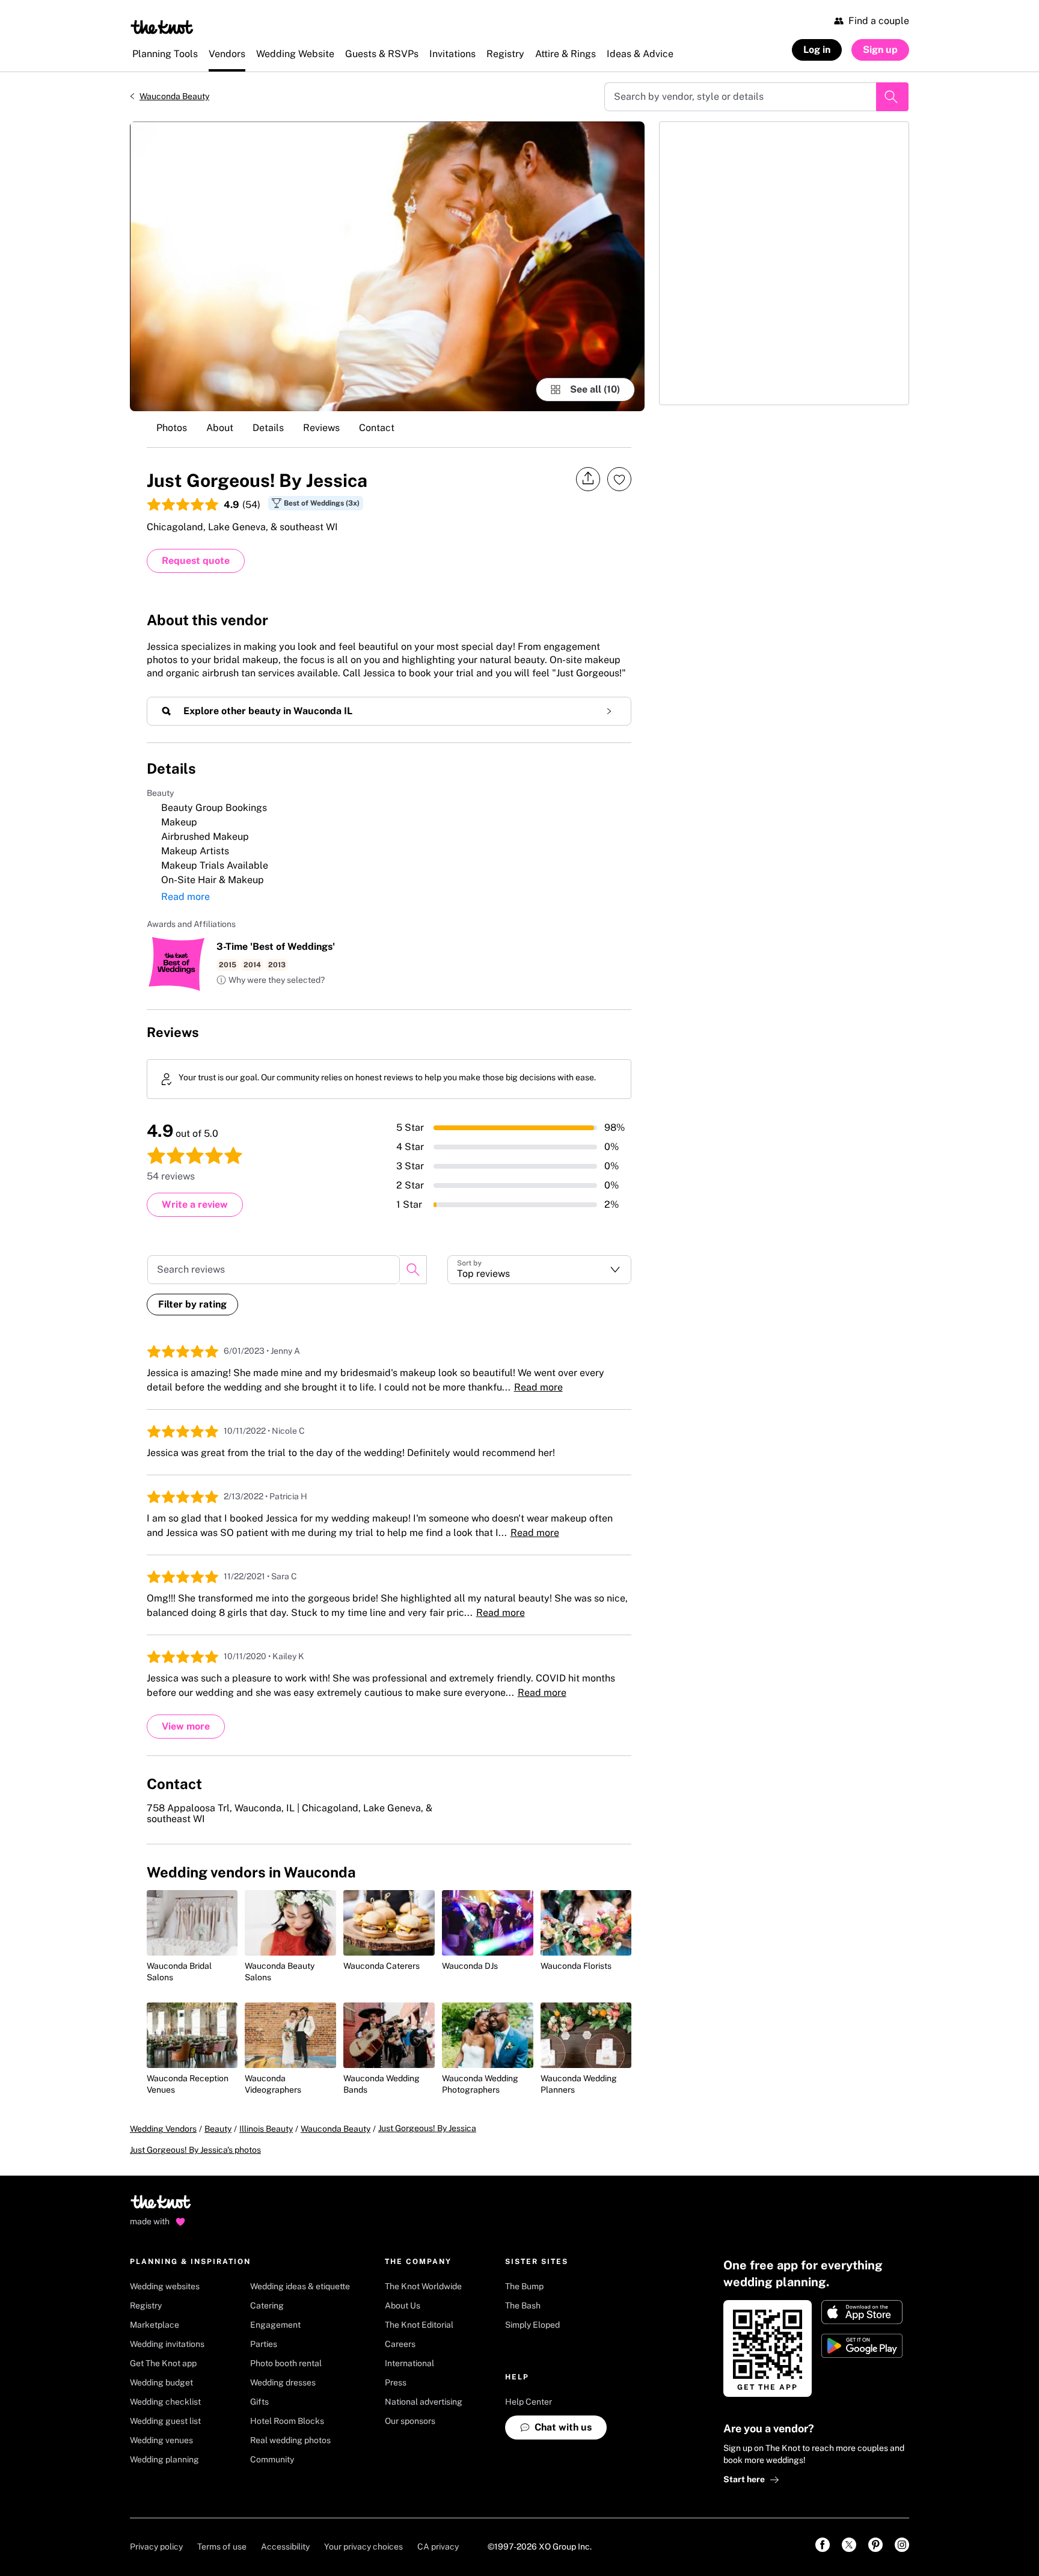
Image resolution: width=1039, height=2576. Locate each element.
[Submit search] (892, 97)
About (220, 428)
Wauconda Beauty (174, 96)
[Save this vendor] (619, 479)
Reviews (321, 428)
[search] (413, 1270)
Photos (172, 428)
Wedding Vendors (163, 2129)
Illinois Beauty (266, 2129)
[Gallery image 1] (387, 266)
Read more (185, 897)
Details (268, 428)
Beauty (218, 2129)
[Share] (588, 479)
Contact (377, 428)
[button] (271, 981)
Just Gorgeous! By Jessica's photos (195, 2150)
